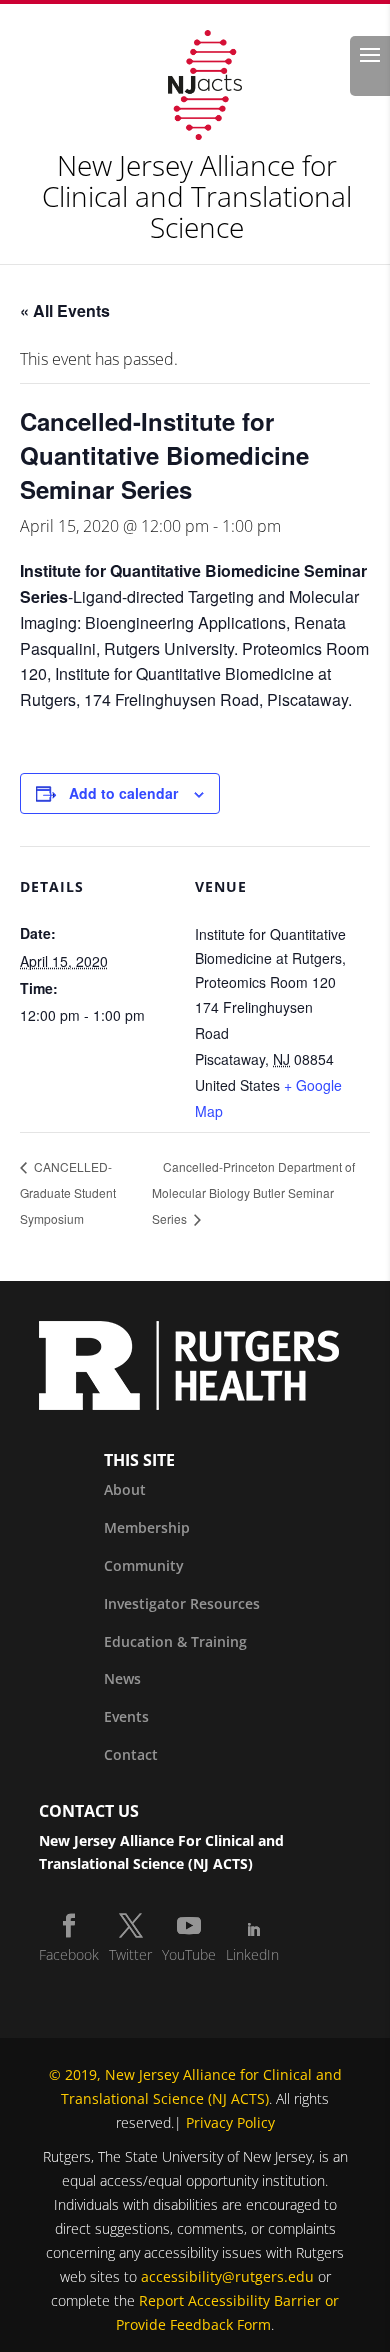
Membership (147, 1527)
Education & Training (175, 1641)
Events (126, 1716)
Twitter (130, 1954)
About (125, 1489)
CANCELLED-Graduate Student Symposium (68, 1192)
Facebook (69, 1954)
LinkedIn (252, 1954)
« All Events (65, 310)
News (122, 1678)
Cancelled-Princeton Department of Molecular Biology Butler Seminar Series (253, 1192)
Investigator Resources (182, 1603)
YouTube (189, 1954)
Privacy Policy (230, 2122)
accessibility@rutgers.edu (227, 2276)
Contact (131, 1754)
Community (144, 1565)
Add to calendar (123, 793)
